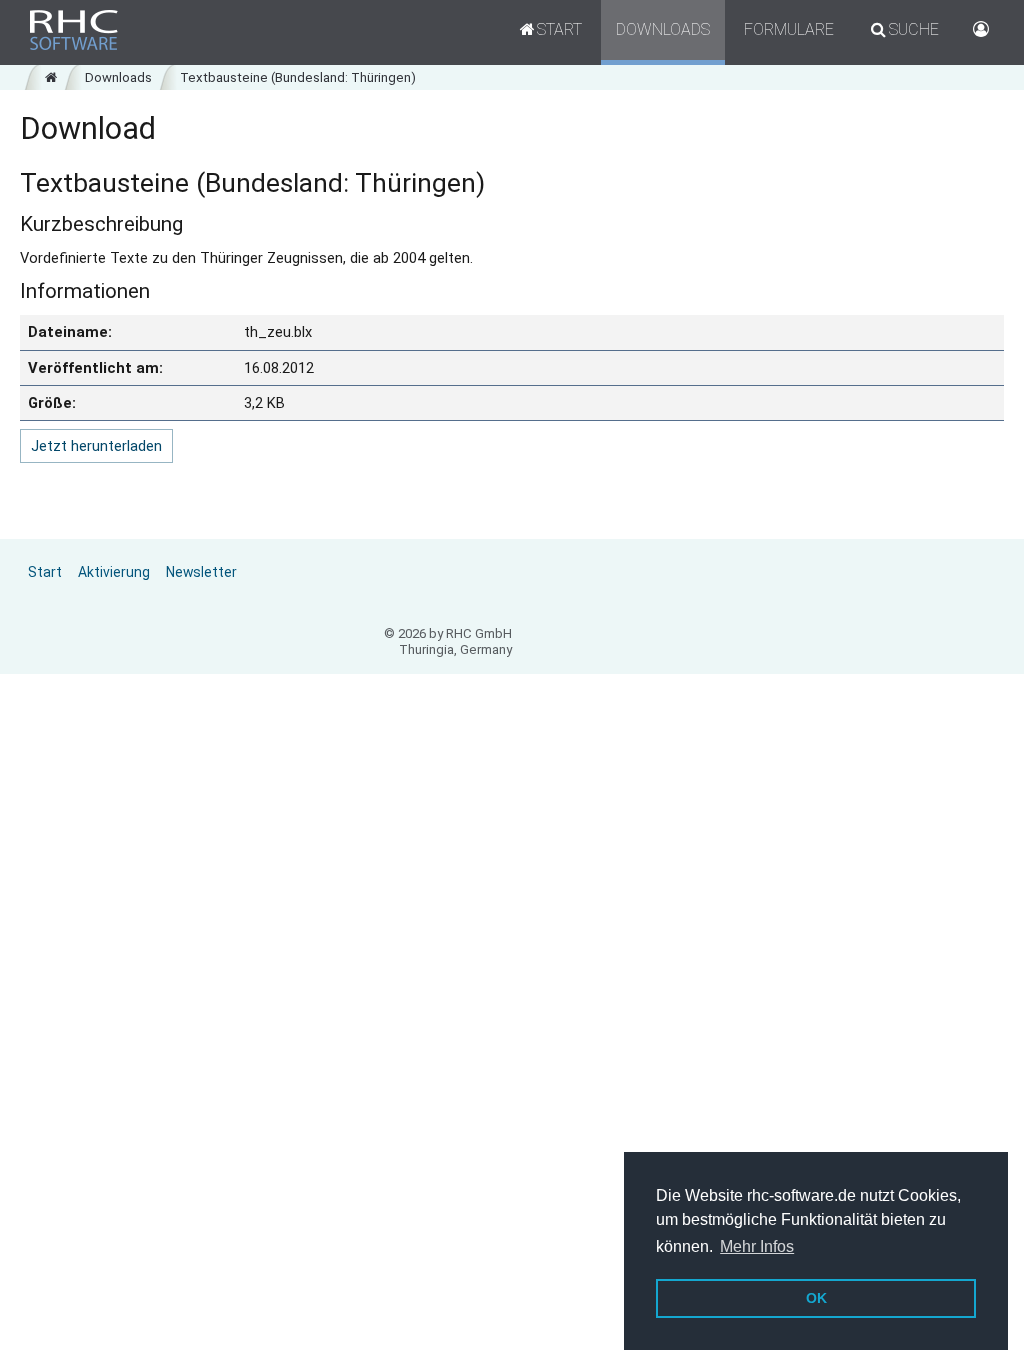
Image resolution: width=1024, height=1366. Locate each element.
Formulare (789, 29)
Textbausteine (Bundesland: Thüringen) (298, 77)
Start (45, 572)
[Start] (51, 77)
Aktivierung (114, 572)
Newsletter (201, 572)
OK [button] (816, 1298)
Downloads (663, 29)
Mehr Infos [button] (757, 1246)
